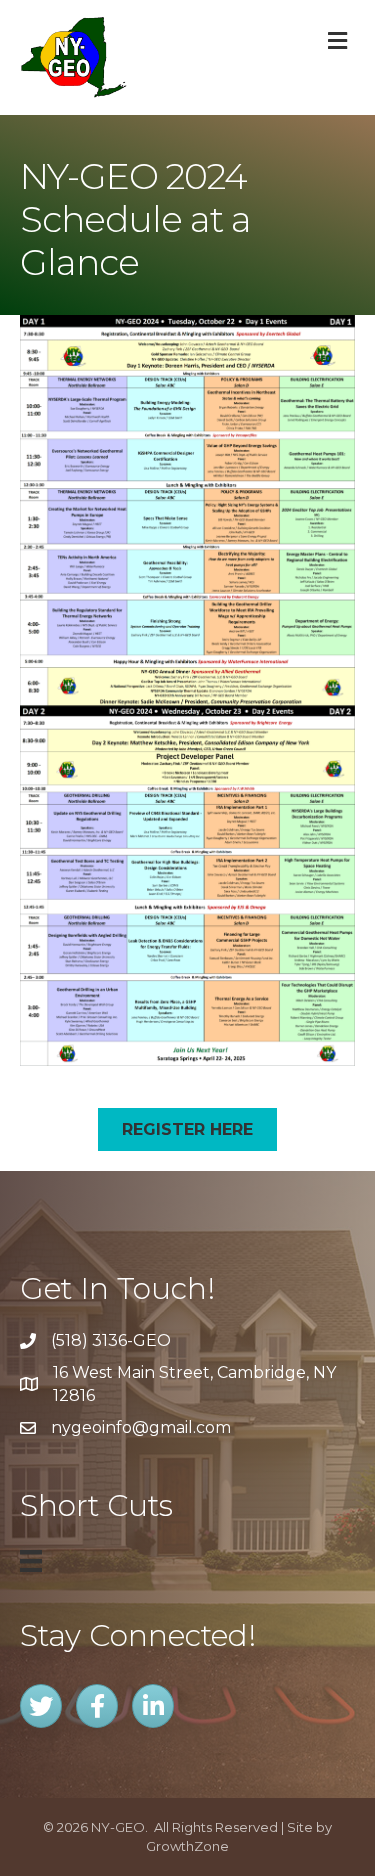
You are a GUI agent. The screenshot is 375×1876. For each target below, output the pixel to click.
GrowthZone (187, 1846)
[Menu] (31, 1561)
